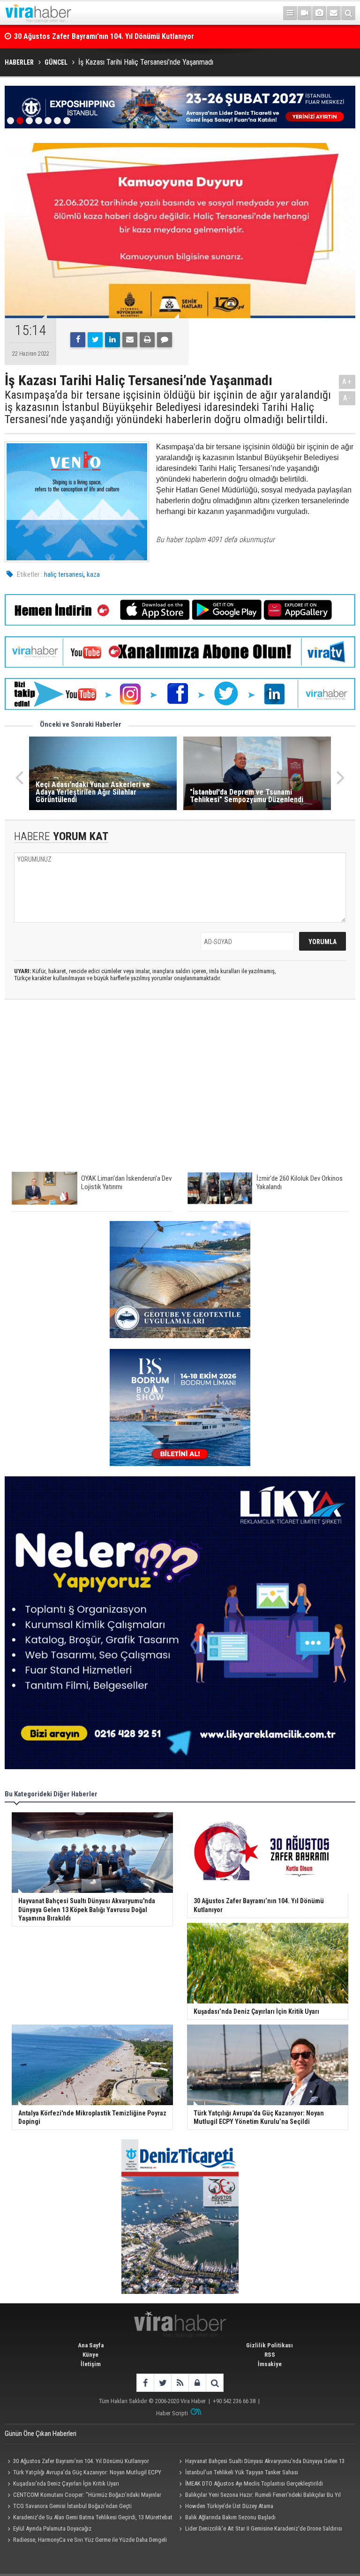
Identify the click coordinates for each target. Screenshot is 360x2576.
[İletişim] (334, 13)
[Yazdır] (147, 340)
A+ (347, 382)
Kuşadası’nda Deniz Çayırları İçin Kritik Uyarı (84, 36)
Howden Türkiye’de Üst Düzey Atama (229, 2506)
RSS (270, 2355)
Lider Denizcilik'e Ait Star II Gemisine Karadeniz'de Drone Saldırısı (264, 2528)
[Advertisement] (180, 1090)
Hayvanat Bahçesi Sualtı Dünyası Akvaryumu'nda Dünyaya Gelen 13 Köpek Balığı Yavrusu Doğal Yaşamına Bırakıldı (261, 2462)
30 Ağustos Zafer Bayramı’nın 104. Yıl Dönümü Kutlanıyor (81, 2461)
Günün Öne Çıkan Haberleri (41, 2434)
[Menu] (290, 13)
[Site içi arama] (348, 13)
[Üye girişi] (197, 2383)
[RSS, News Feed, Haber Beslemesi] (180, 2383)
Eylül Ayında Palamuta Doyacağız (52, 2528)
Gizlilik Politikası (270, 2345)
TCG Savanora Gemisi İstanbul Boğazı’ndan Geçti (72, 2506)
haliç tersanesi (64, 574)
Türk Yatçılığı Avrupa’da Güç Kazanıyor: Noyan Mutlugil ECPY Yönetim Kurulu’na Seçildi (83, 2473)
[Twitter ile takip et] (162, 2383)
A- (347, 398)
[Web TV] (305, 13)
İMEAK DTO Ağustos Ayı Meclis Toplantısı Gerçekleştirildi (254, 2483)
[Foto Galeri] (319, 13)
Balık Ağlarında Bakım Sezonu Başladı (230, 2517)
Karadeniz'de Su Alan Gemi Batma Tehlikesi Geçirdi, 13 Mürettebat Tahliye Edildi (89, 2518)
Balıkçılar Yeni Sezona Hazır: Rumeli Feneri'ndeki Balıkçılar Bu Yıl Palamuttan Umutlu (259, 2496)
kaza (93, 574)
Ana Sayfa (91, 2345)
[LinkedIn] (112, 340)
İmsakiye (270, 2364)
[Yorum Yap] (165, 340)
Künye (90, 2355)
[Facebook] (78, 340)
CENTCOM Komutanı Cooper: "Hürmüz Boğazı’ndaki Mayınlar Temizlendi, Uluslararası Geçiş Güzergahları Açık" (83, 2496)
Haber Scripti (172, 2413)
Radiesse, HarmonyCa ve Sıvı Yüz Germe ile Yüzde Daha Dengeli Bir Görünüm (86, 2541)
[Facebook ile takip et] (145, 2383)
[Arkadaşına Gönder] (130, 340)
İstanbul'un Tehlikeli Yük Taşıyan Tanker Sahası (242, 2472)
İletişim (91, 2364)
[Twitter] (95, 340)
